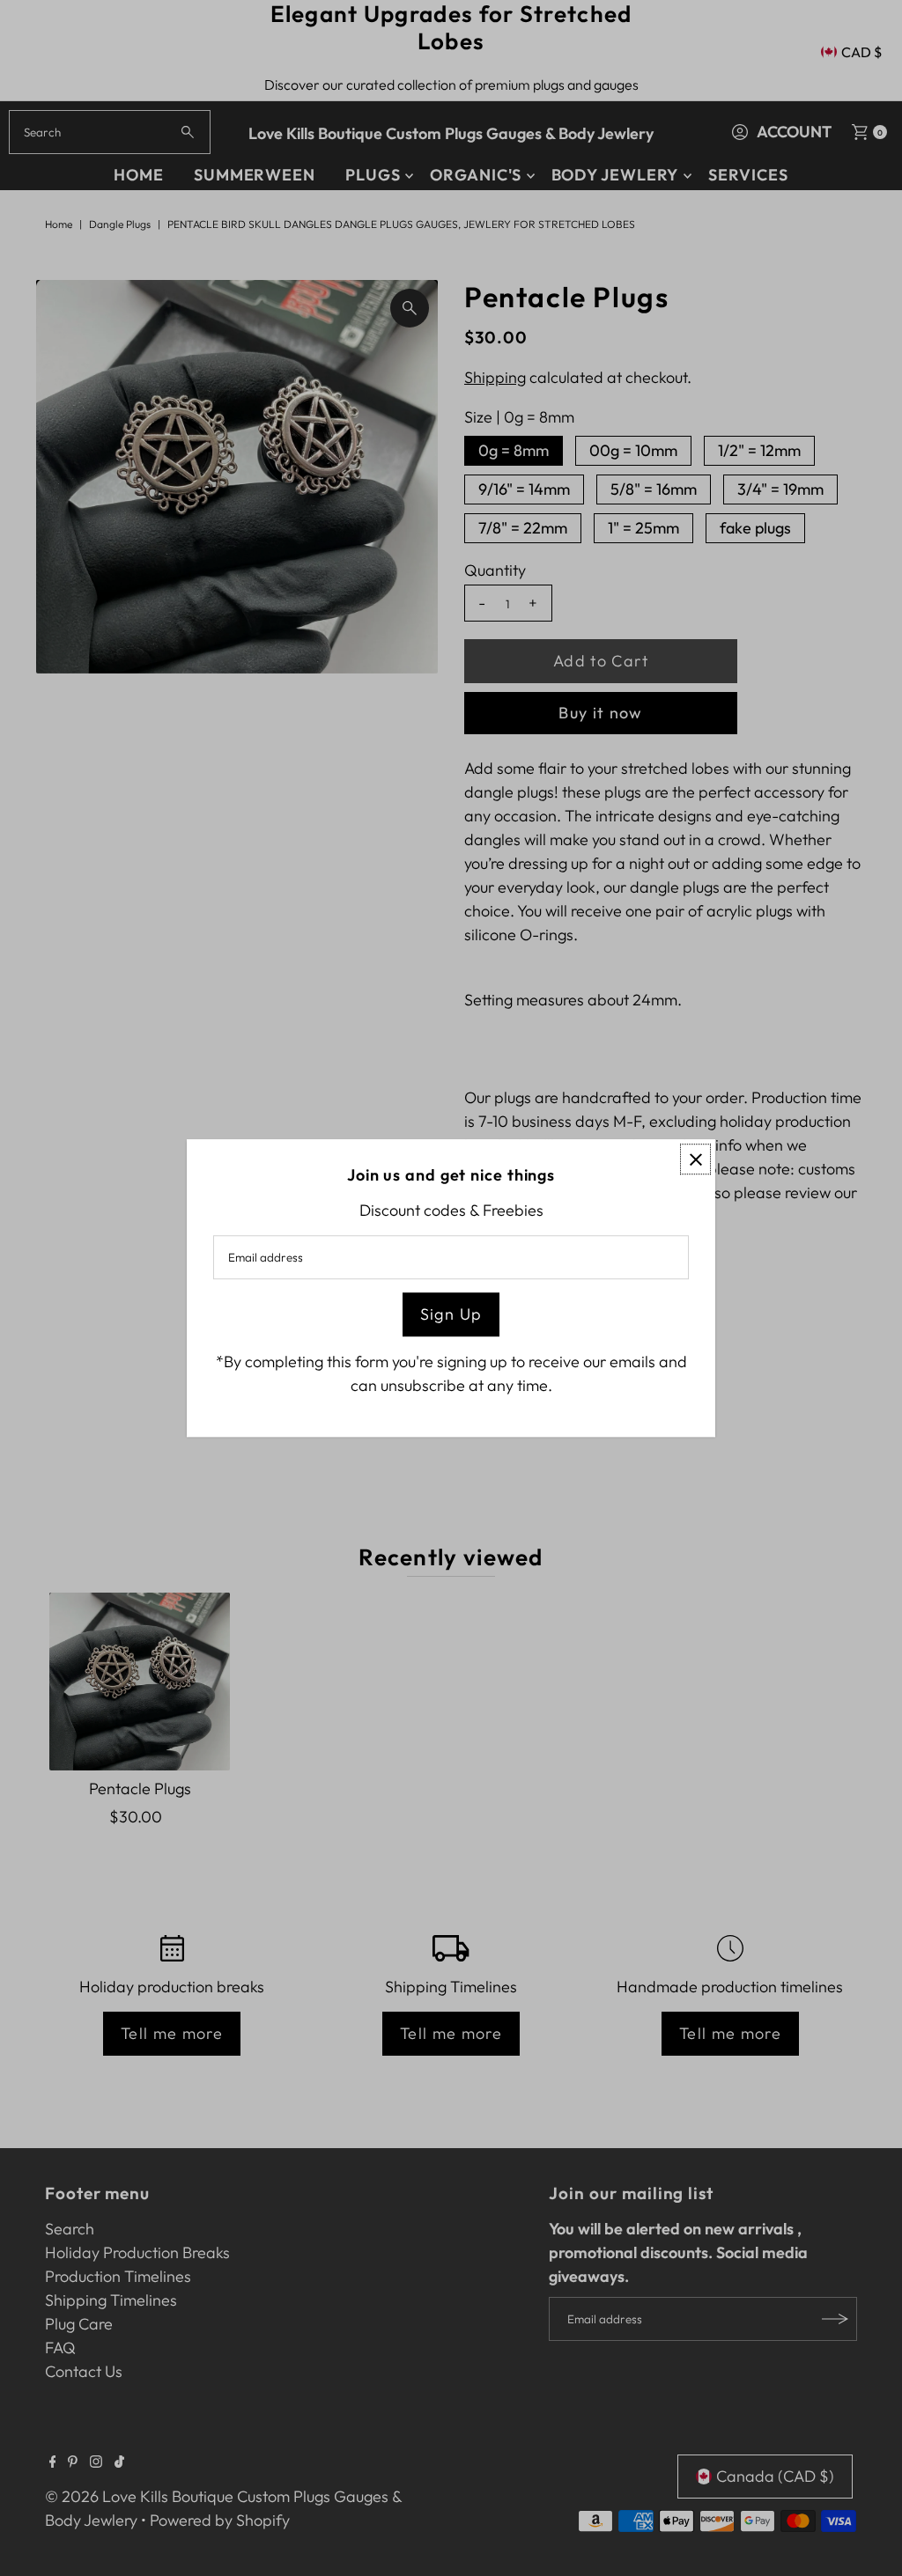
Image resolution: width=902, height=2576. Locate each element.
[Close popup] (695, 1159)
